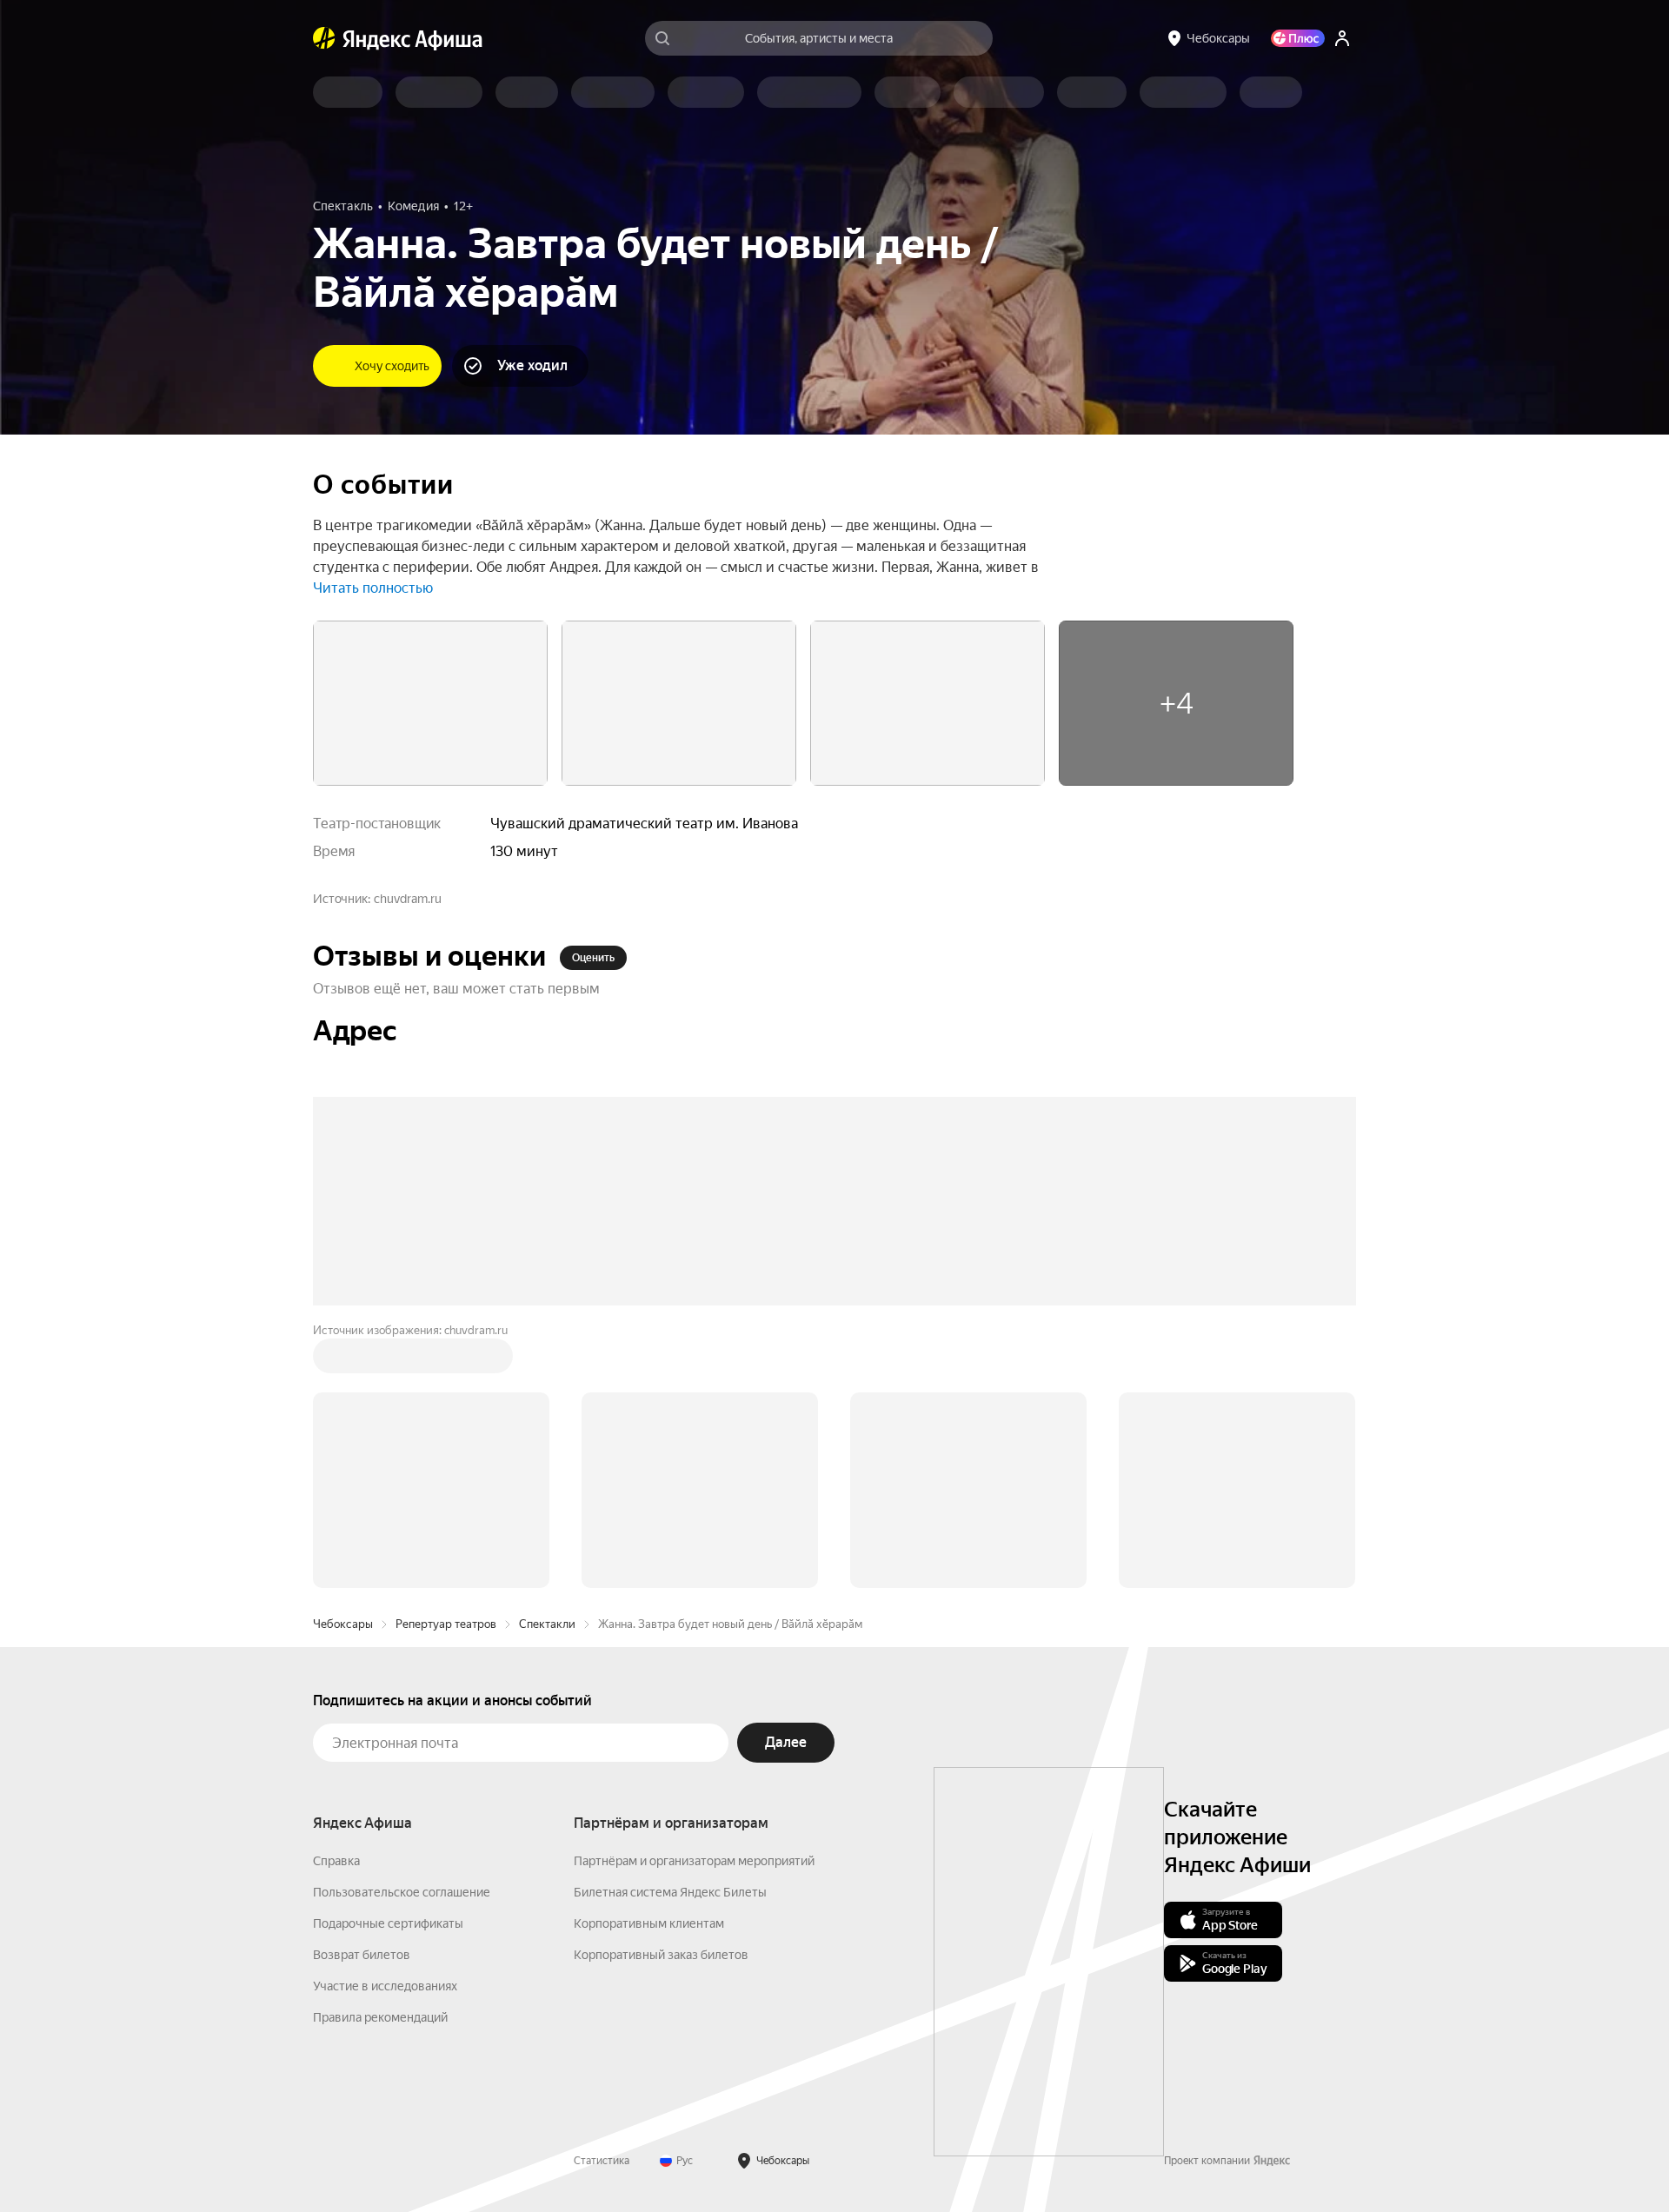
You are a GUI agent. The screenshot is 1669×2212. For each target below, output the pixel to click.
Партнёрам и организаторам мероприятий (694, 1861)
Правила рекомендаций (380, 2017)
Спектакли (547, 1624)
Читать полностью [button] (373, 588)
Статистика (602, 2161)
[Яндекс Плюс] (1298, 38)
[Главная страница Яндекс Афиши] (324, 38)
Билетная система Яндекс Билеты (670, 1892)
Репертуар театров (446, 1624)
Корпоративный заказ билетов (661, 1955)
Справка (336, 1861)
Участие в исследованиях (385, 1986)
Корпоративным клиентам (649, 1923)
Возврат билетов (362, 1955)
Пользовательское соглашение (402, 1892)
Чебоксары (343, 1624)
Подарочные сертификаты (388, 1923)
